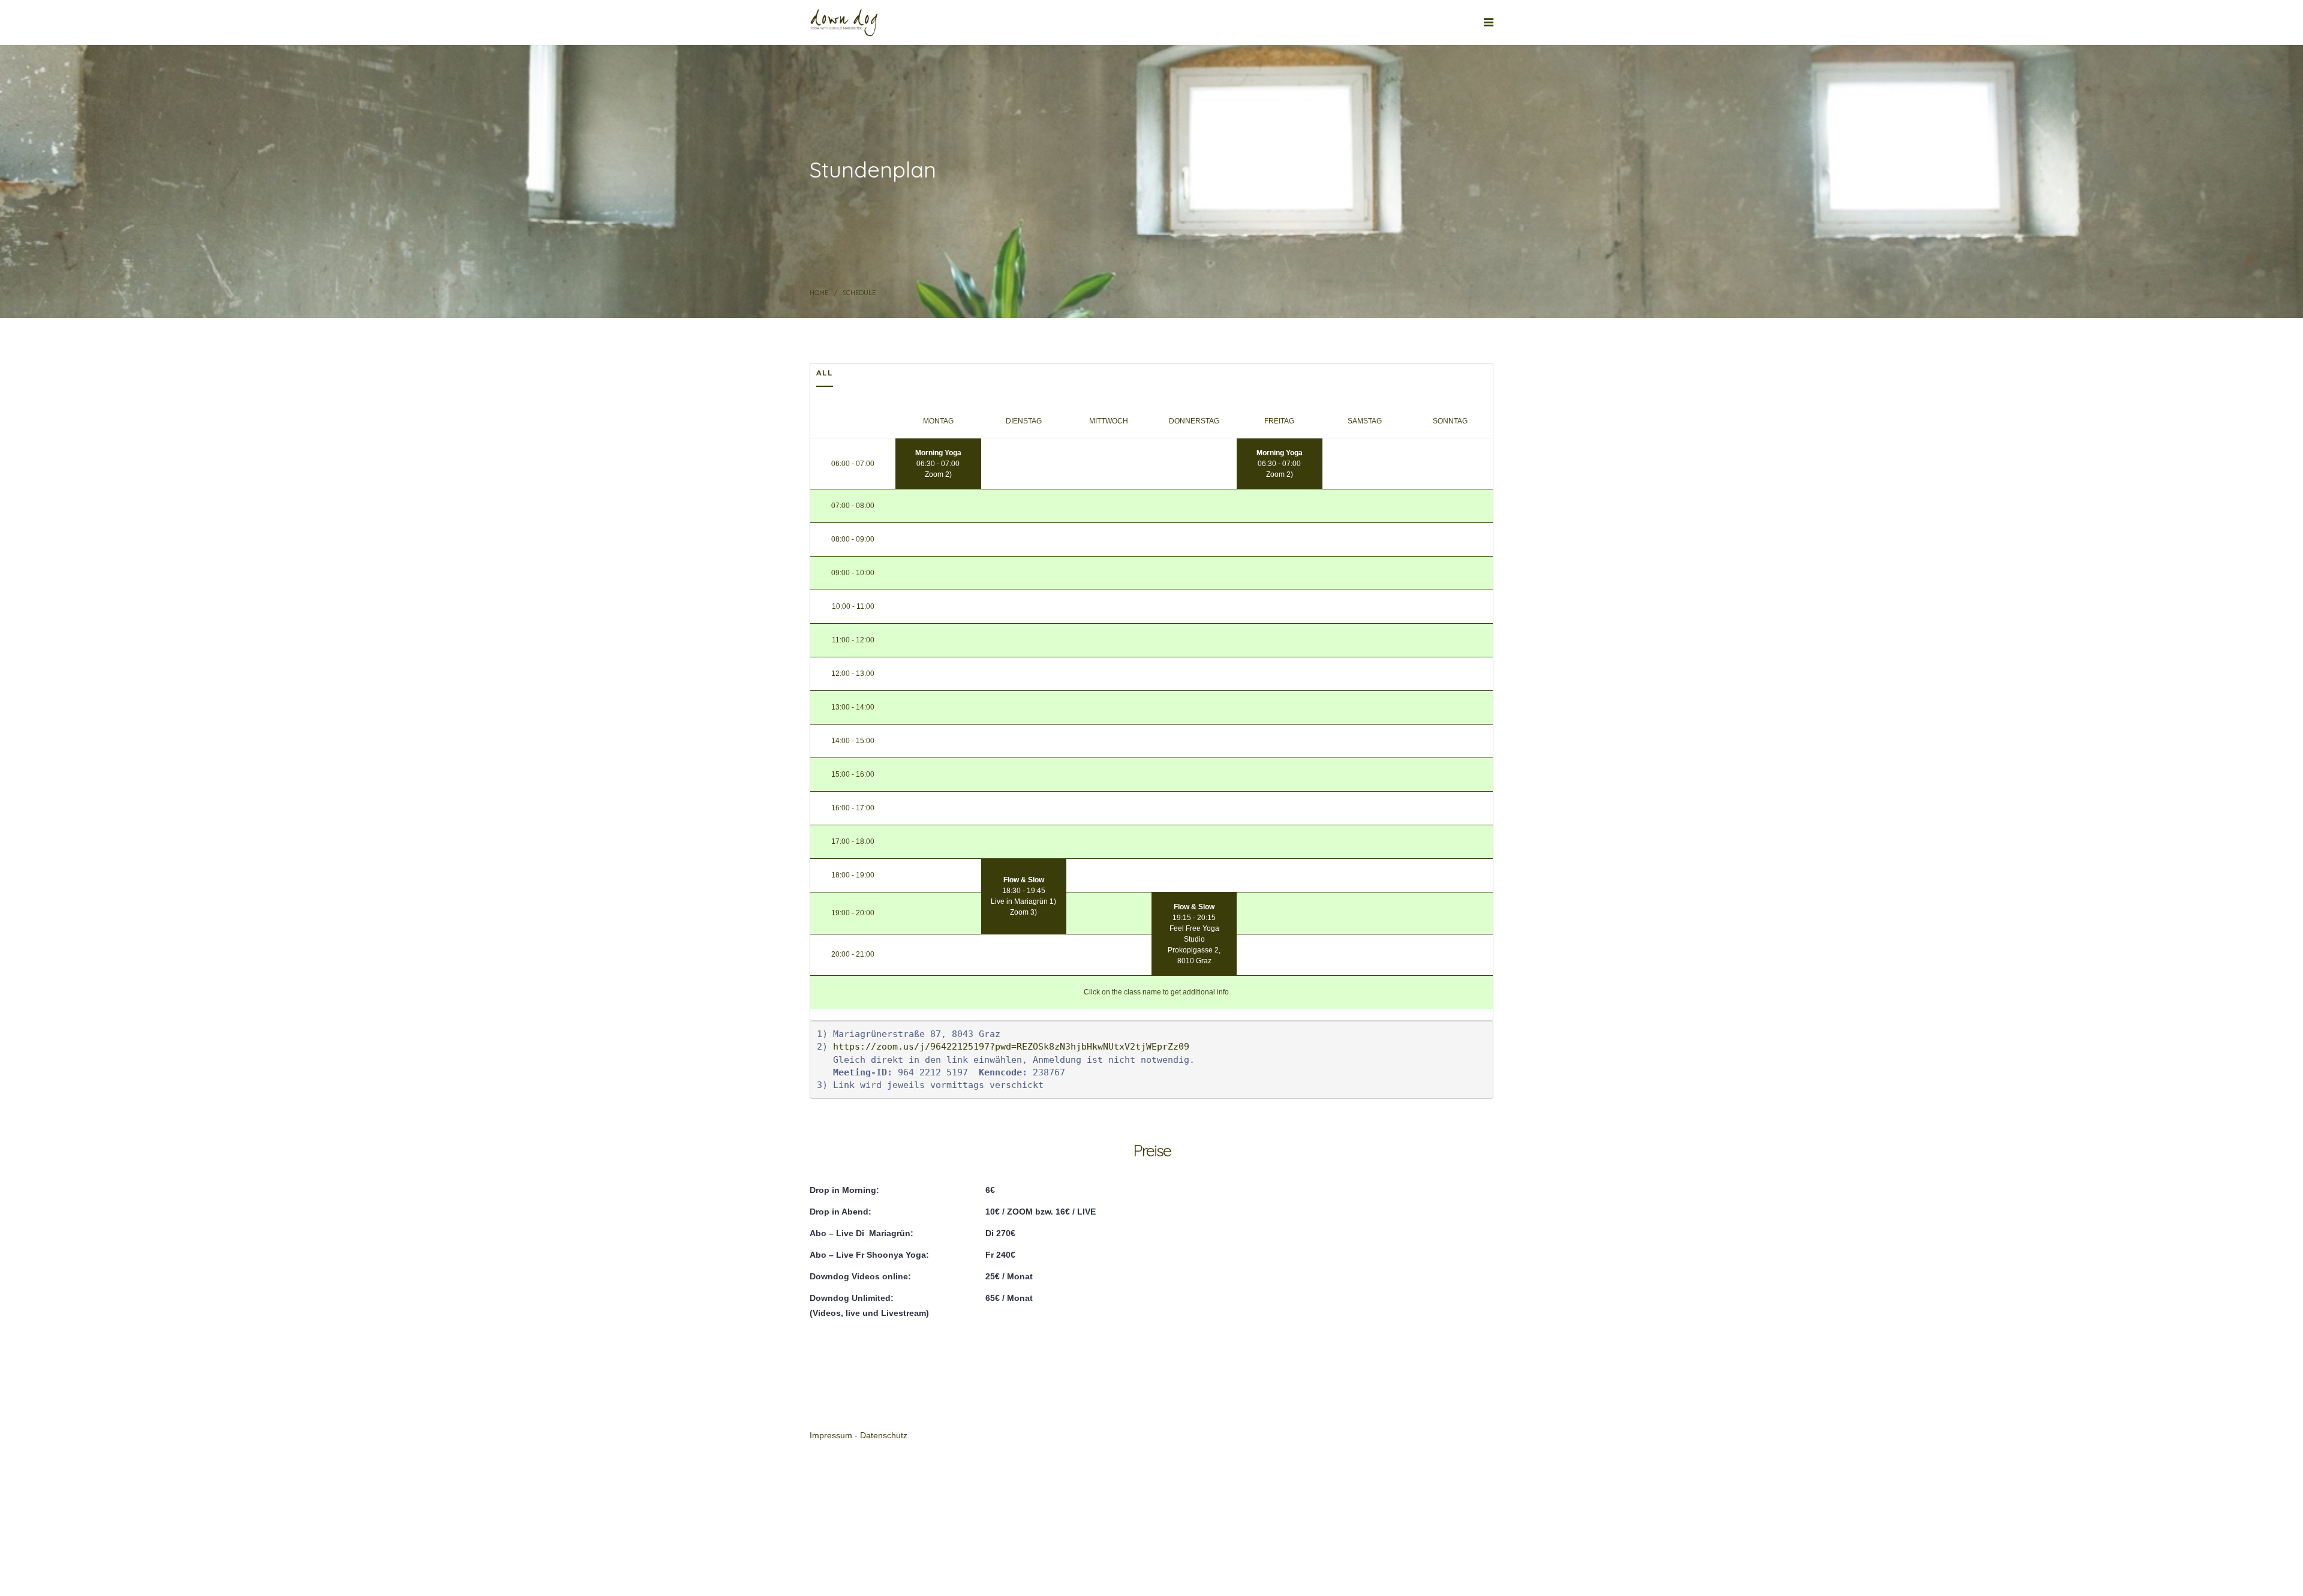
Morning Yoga (938, 453)
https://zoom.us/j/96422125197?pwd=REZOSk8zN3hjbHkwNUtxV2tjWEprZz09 (1011, 1047)
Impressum (831, 1436)
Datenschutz (884, 1436)
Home (819, 293)
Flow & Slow (1024, 880)
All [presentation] (825, 372)
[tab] (825, 375)
